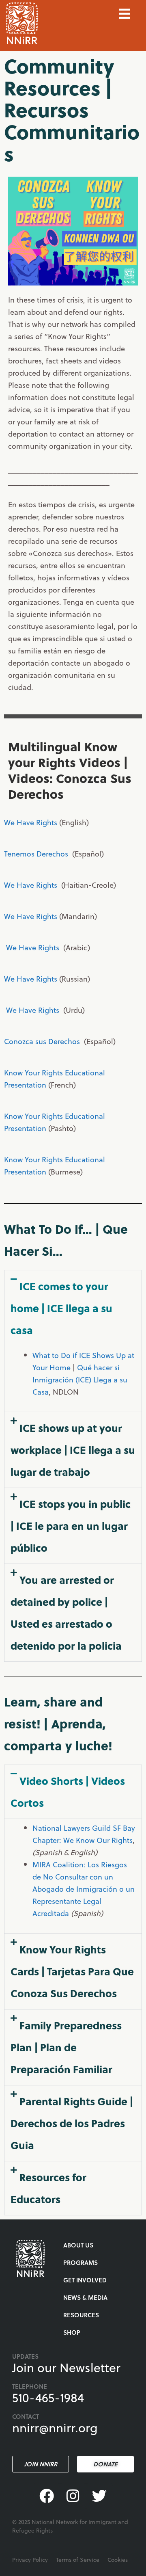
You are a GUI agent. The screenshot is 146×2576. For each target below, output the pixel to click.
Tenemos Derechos (37, 853)
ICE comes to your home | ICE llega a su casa (61, 1308)
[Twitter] (99, 2496)
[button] (73, 1308)
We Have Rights (32, 822)
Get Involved (85, 2280)
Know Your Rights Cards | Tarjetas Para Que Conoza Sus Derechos (72, 1971)
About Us (78, 2245)
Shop (72, 2332)
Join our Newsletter (66, 2367)
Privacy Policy (30, 2560)
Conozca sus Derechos (43, 1041)
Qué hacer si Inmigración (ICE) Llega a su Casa (80, 1379)
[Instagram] (73, 2496)
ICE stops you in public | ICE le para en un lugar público (71, 1526)
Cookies (118, 2560)
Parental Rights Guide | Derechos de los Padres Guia (72, 2123)
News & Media (85, 2297)
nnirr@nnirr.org (55, 2427)
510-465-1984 (48, 2397)
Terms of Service (78, 2560)
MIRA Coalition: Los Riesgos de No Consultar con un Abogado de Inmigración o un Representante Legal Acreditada (84, 1889)
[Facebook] (47, 2496)
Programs (81, 2262)
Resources (81, 2315)
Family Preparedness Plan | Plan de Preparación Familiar (66, 2047)
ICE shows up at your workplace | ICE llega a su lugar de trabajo (73, 1450)
